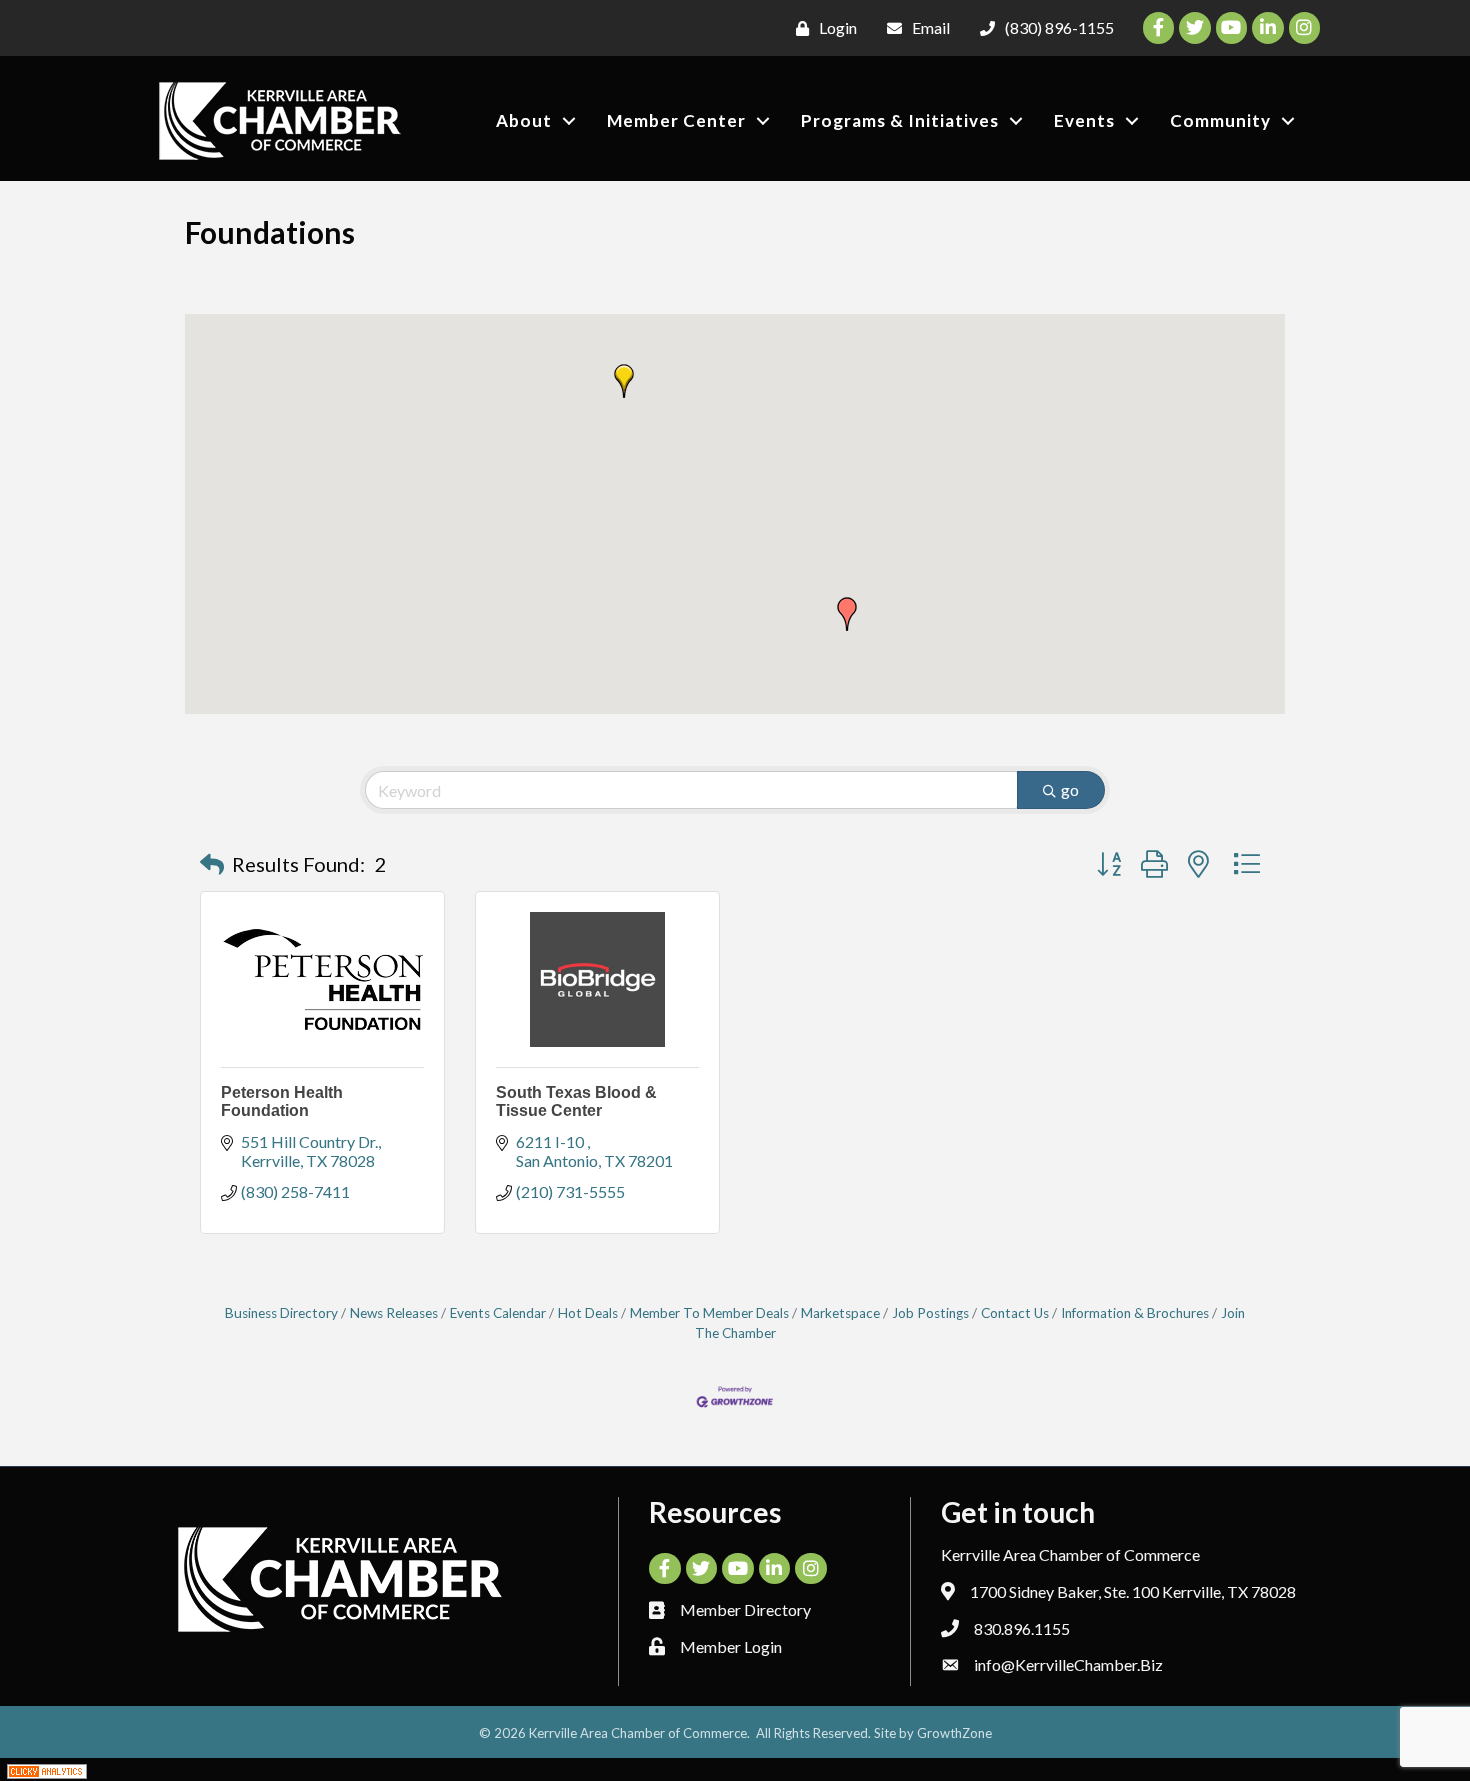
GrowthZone (954, 1733)
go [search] (1070, 789)
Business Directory (281, 1313)
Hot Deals (588, 1313)
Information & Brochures (1135, 1313)
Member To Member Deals (709, 1313)
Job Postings (930, 1313)
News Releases (394, 1313)
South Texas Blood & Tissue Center (576, 1101)
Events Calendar (498, 1313)
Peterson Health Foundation (282, 1101)
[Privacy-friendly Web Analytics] (47, 1769)
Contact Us (1015, 1313)
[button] (624, 381)
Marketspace (840, 1313)
